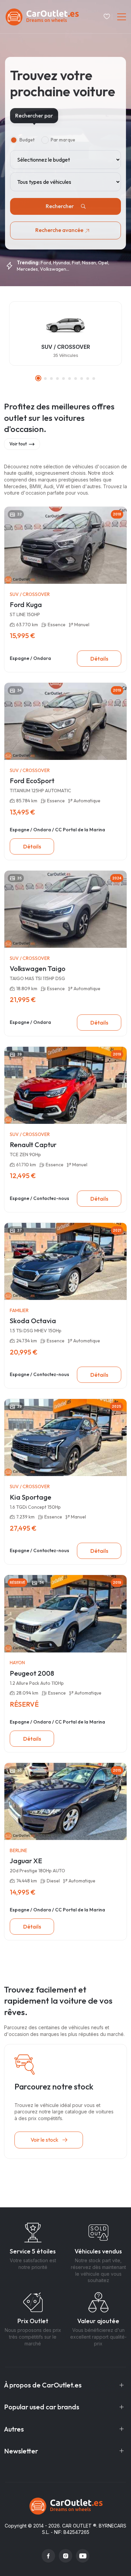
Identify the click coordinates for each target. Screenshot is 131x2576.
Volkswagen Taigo (38, 968)
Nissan (89, 263)
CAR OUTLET (77, 2526)
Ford (46, 263)
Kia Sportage (31, 1497)
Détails (99, 659)
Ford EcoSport (32, 781)
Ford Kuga (26, 605)
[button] (38, 378)
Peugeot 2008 (32, 1673)
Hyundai (61, 263)
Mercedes (27, 269)
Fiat (76, 263)
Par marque (63, 140)
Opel (103, 263)
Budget (27, 140)
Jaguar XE (26, 1861)
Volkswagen (53, 269)
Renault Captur (33, 1145)
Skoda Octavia (33, 1321)
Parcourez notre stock (54, 2086)
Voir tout (18, 444)
